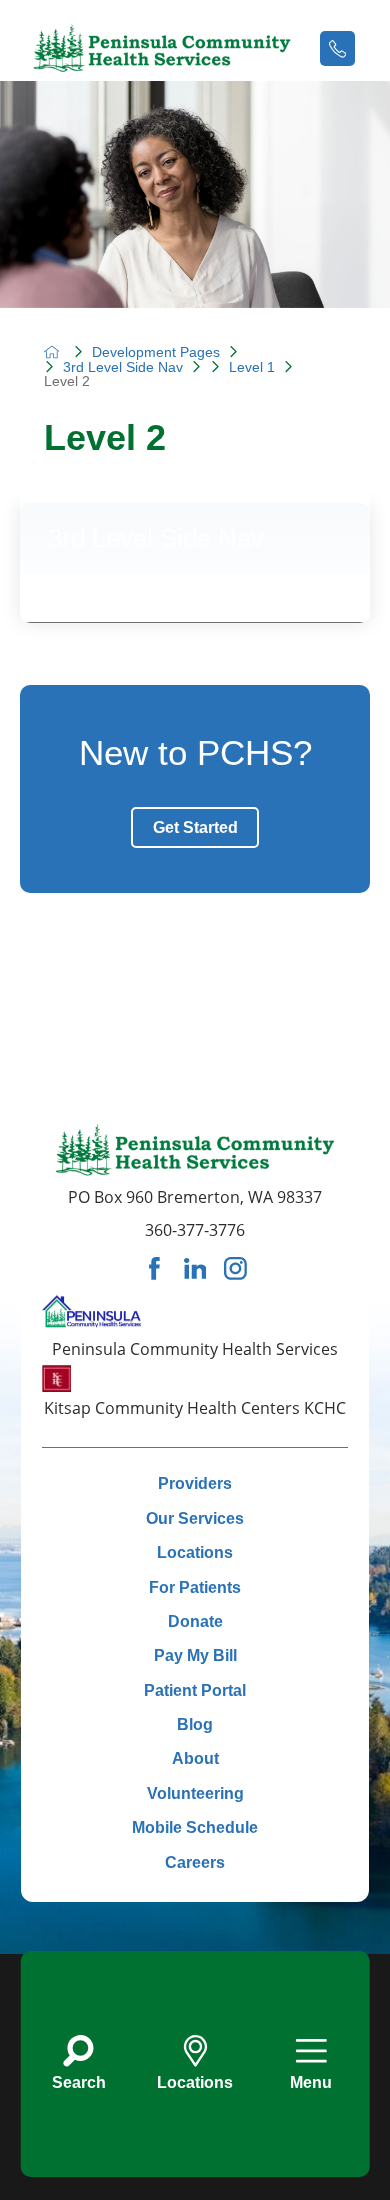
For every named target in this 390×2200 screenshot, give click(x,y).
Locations (195, 1552)
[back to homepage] (52, 352)
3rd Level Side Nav (123, 367)
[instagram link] (235, 1268)
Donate (195, 1621)
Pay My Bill (195, 1655)
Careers (195, 1862)
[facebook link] (154, 1268)
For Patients (195, 1586)
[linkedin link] (195, 1268)
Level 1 (252, 367)
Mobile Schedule (195, 1827)
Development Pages (156, 352)
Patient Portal (195, 1690)
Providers (195, 1483)
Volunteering (195, 1793)
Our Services (195, 1518)
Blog (195, 1724)
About (195, 1758)
